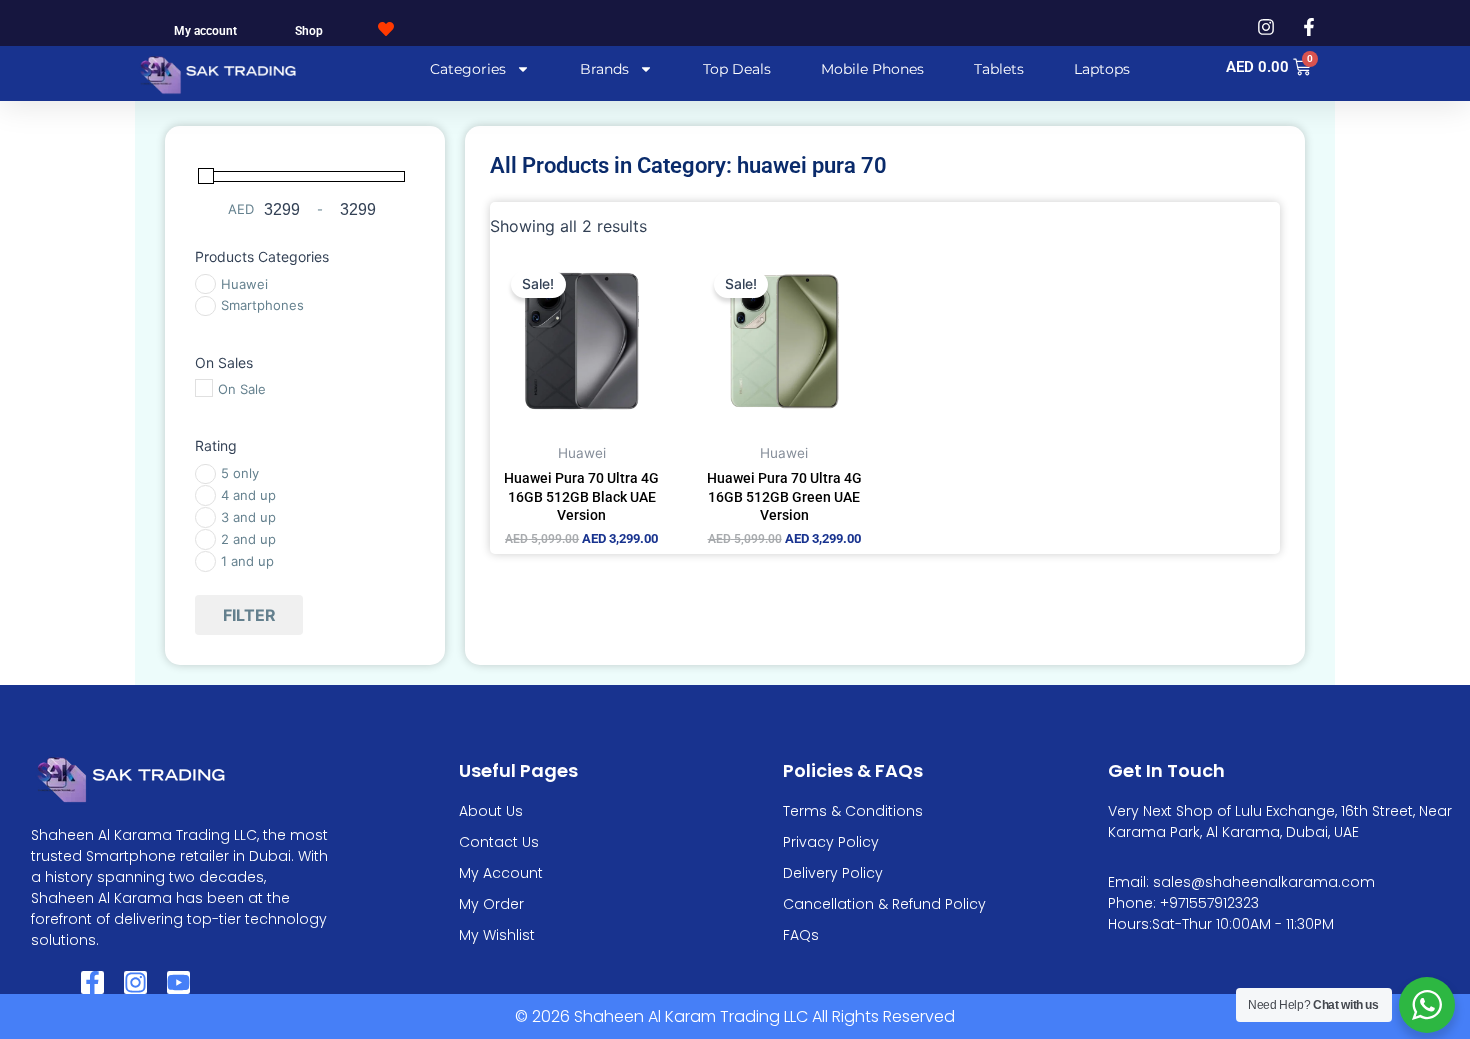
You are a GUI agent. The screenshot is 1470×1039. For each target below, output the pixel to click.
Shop (309, 31)
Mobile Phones (872, 69)
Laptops (1102, 69)
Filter (249, 615)
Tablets (999, 69)
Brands (604, 69)
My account (205, 31)
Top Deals (737, 69)
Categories (468, 69)
